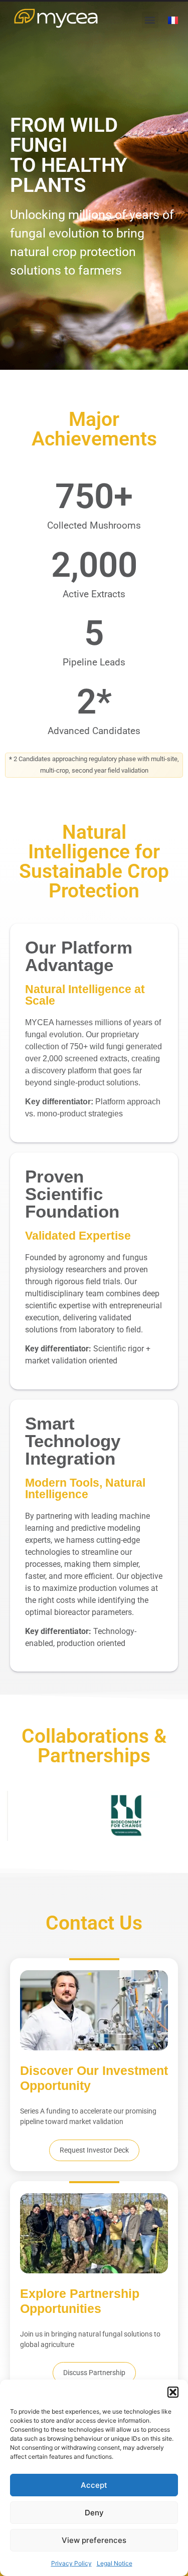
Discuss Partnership (94, 2373)
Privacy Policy (71, 2563)
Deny (94, 2513)
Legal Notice (115, 2563)
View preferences (94, 2540)
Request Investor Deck (94, 2150)
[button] (173, 2392)
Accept (94, 2485)
